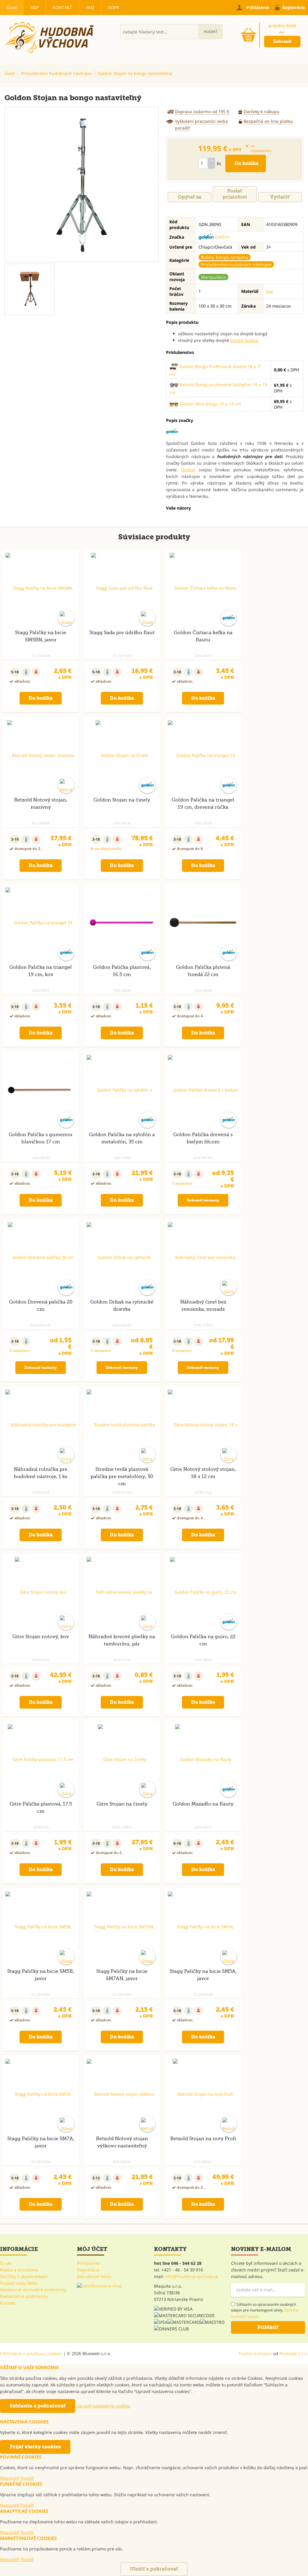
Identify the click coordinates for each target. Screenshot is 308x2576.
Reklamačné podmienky (24, 2296)
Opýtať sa (189, 197)
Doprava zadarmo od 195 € (202, 112)
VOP (35, 7)
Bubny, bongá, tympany (225, 257)
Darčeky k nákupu (262, 112)
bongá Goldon (245, 340)
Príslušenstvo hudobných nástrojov (236, 264)
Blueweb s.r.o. (294, 2353)
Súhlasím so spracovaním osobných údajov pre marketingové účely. (265, 2310)
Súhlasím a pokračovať (38, 2406)
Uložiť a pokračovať (154, 2569)
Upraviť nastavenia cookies (103, 2406)
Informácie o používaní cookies (31, 2353)
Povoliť (27, 2478)
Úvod (12, 7)
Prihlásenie (88, 2263)
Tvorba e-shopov (255, 2353)
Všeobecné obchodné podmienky (33, 2290)
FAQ (90, 7)
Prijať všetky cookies (35, 2447)
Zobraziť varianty (203, 1200)
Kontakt (62, 7)
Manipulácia (213, 277)
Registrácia (88, 2270)
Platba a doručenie (19, 2270)
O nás (6, 2263)
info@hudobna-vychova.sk (192, 2276)
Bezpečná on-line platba (268, 121)
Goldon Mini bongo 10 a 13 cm (210, 404)
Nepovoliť (10, 2478)
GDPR (114, 7)
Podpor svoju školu (19, 2283)
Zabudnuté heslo (94, 2276)
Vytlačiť (280, 197)
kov (269, 291)
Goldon (221, 237)
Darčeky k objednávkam (24, 2276)
